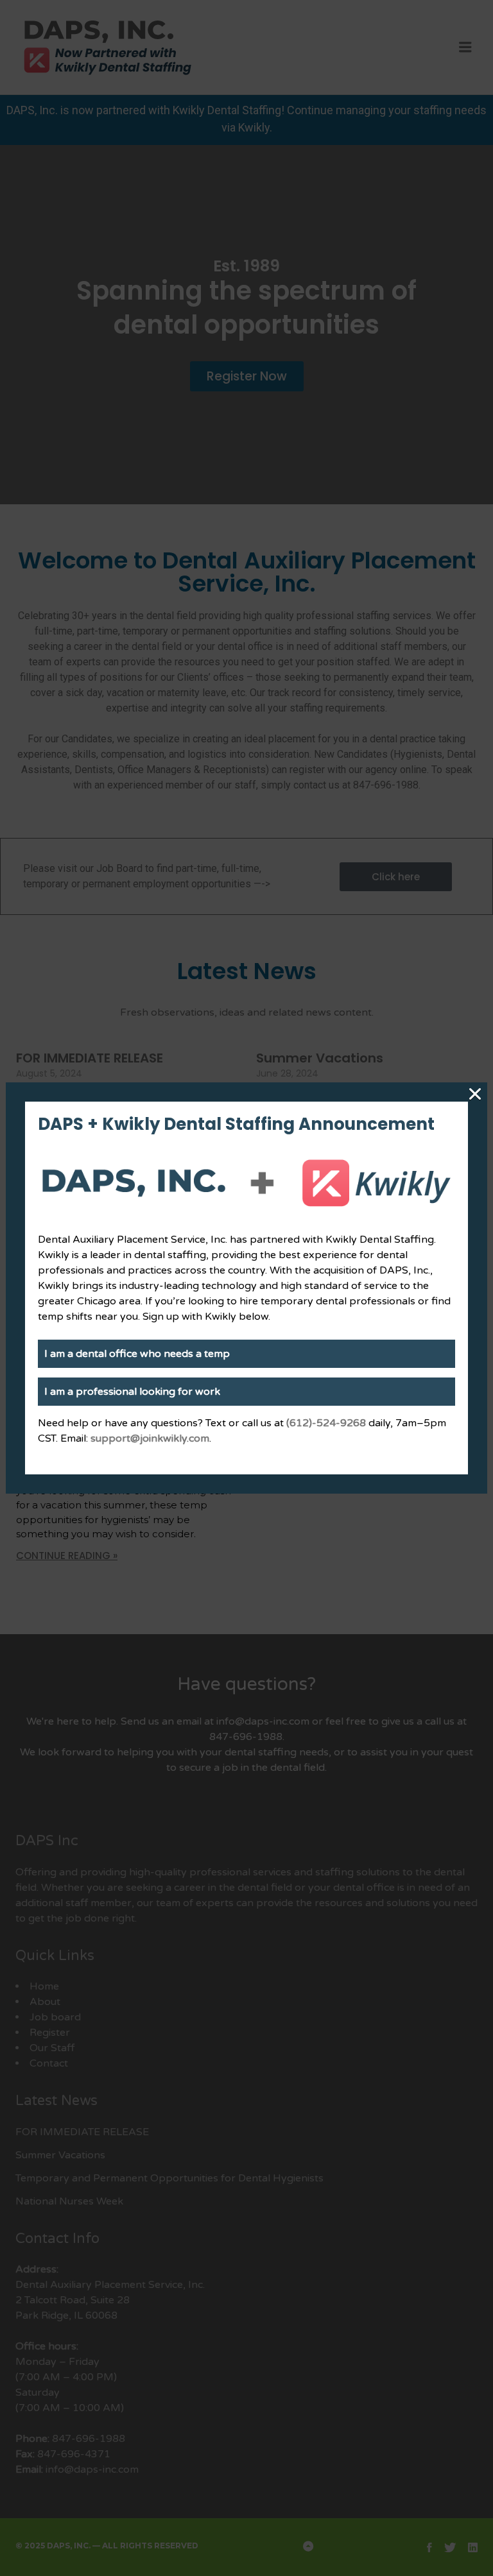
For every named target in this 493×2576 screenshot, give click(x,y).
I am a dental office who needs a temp (137, 1354)
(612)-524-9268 (326, 1423)
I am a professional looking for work (132, 1392)
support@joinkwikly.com (150, 1438)
